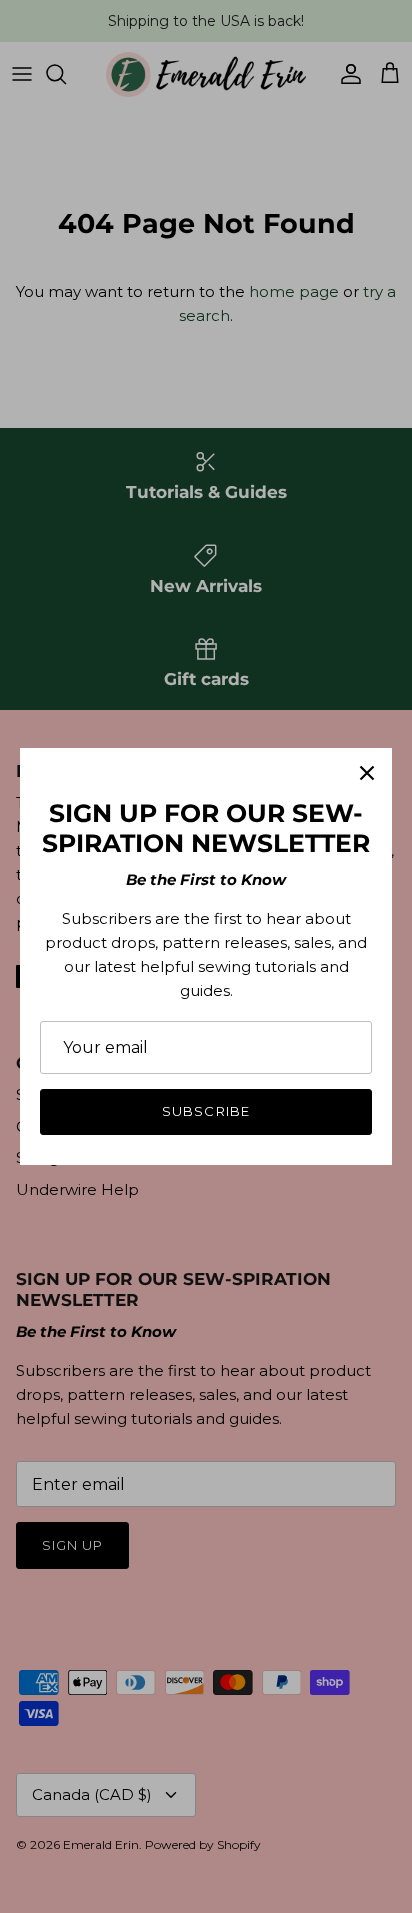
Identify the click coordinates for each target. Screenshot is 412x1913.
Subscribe (205, 1111)
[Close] (367, 773)
